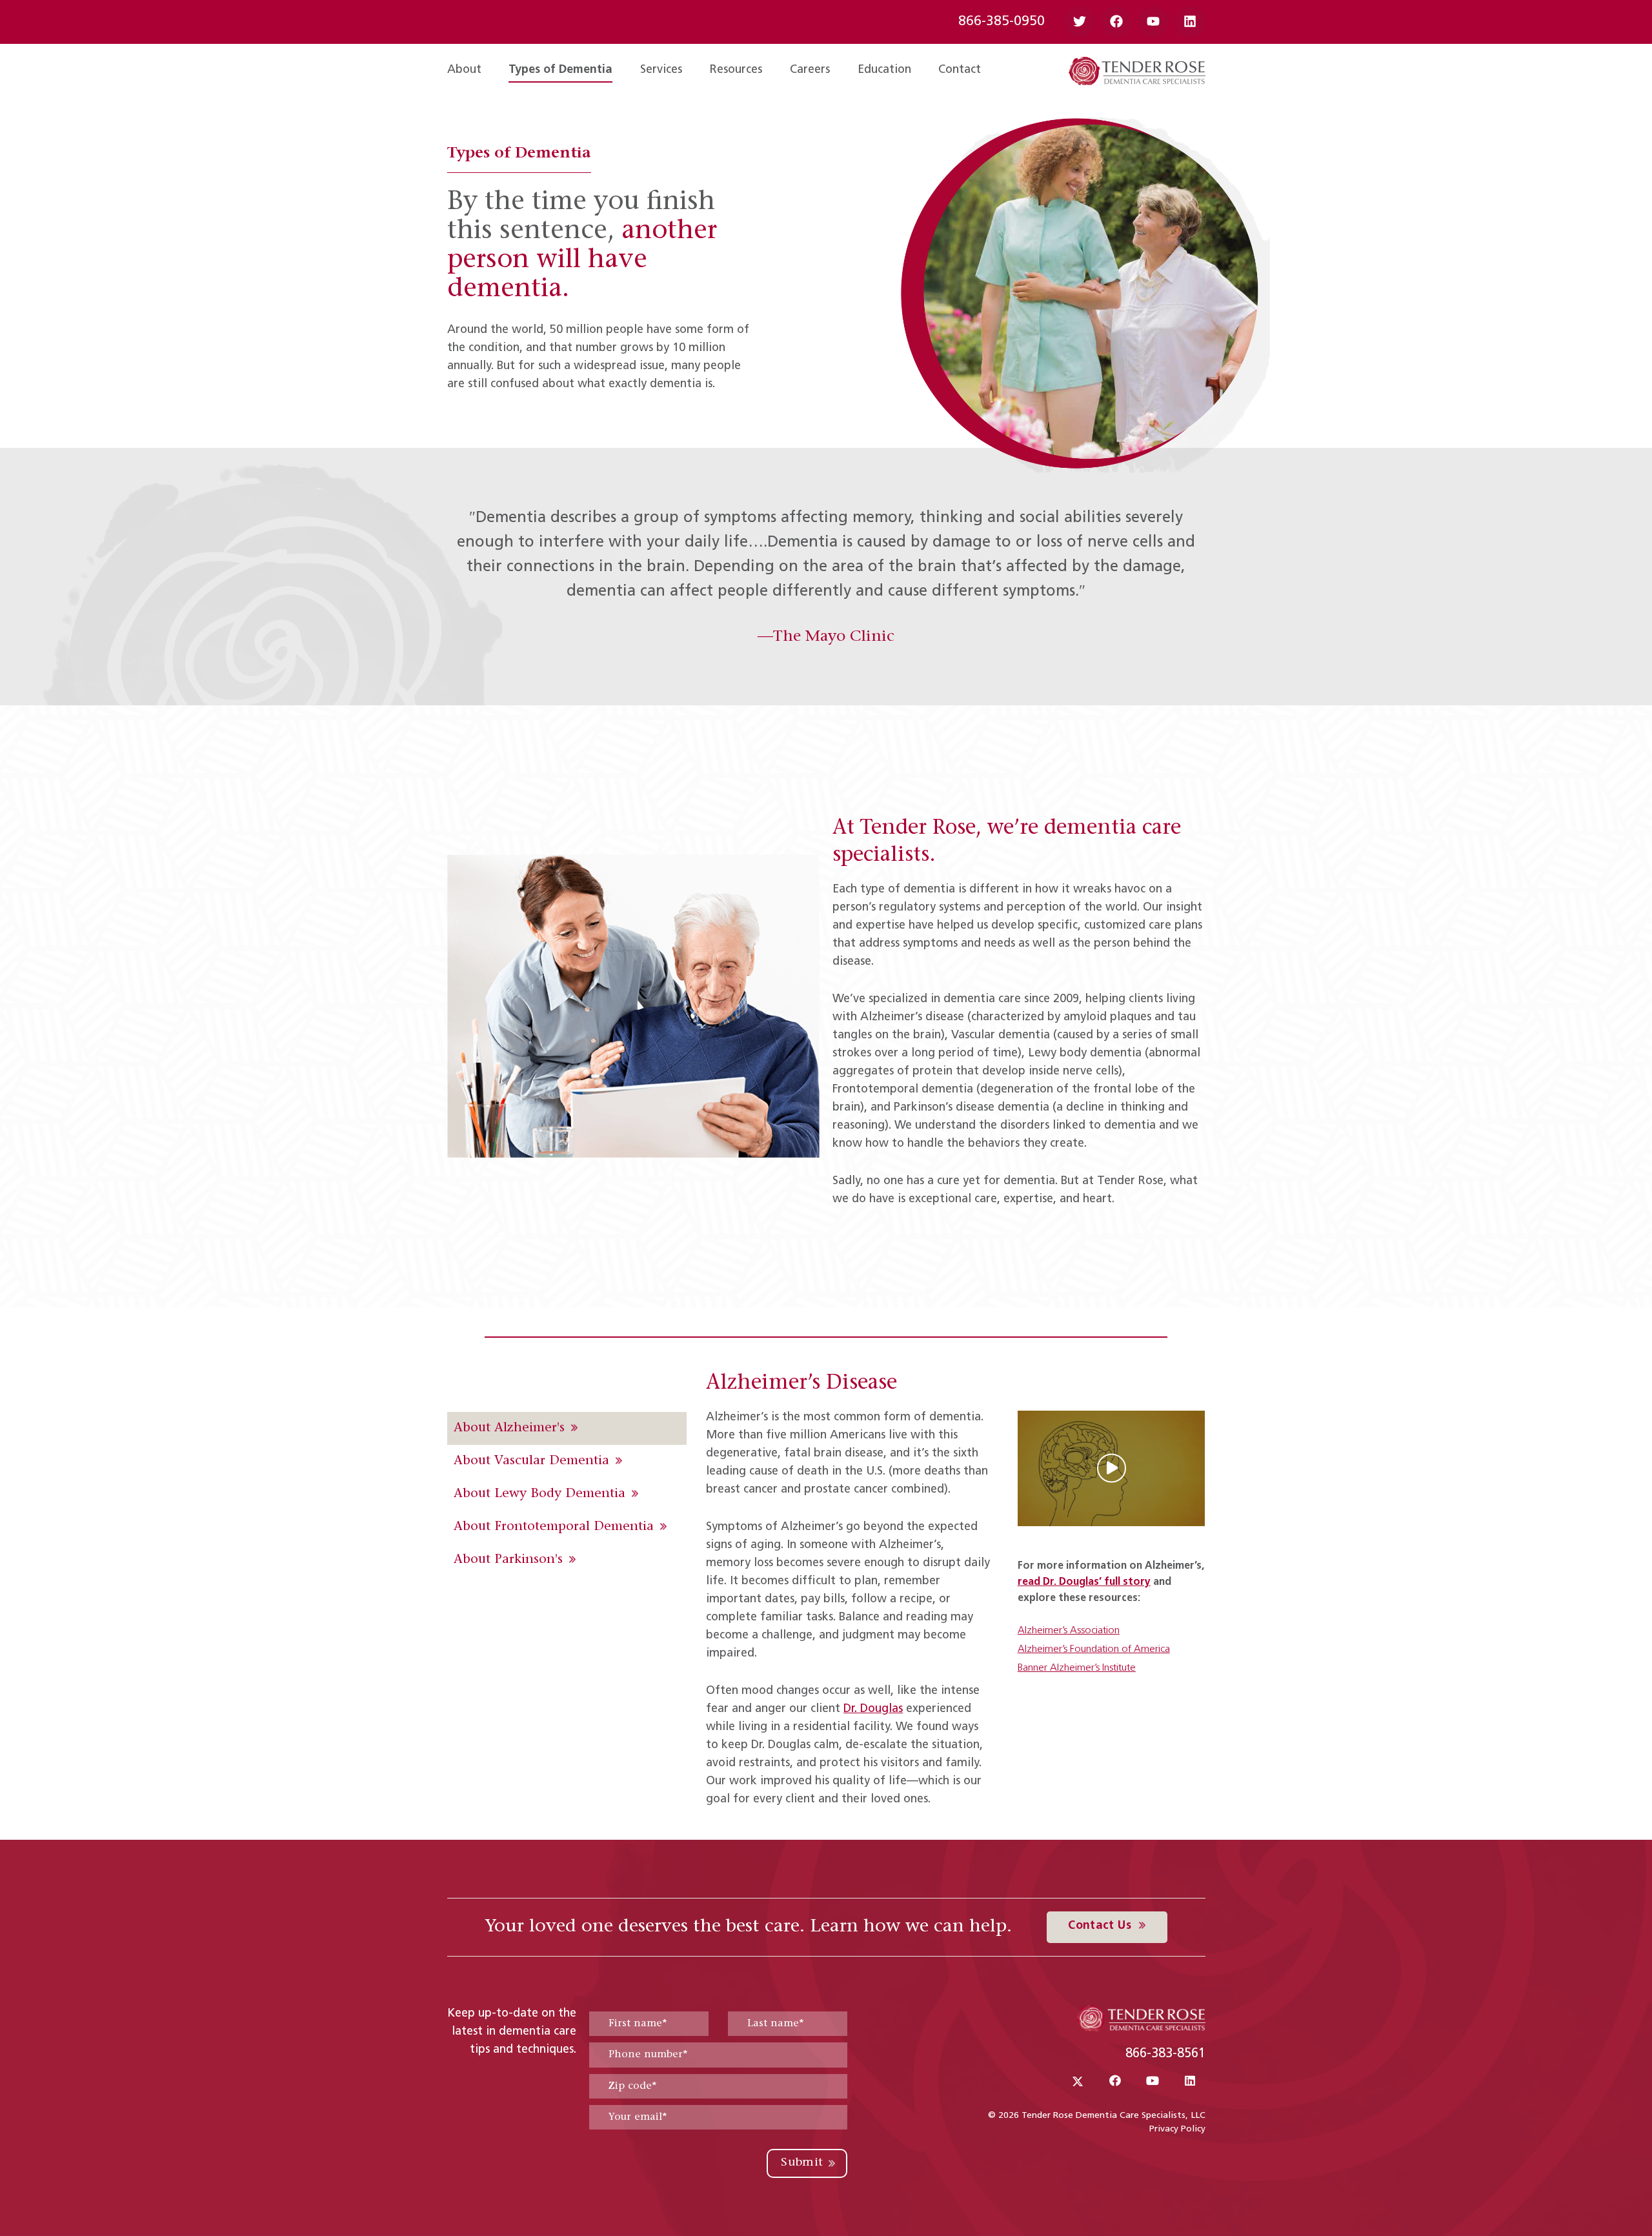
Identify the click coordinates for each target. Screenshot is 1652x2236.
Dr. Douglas (873, 1709)
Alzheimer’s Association (1069, 1631)
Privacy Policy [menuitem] (1177, 2129)
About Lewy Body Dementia (539, 1494)
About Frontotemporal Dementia (554, 1527)
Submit (802, 2163)
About (464, 70)
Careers (810, 70)
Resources (736, 70)
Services (661, 70)
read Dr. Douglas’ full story (1084, 1582)
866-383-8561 (1165, 2054)
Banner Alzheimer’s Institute (1077, 1668)
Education (884, 70)
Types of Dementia (560, 70)
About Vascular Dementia (531, 1461)
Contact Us (1101, 1926)
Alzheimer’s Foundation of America (1094, 1649)
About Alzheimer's (509, 1428)
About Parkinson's (508, 1560)
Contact (960, 70)
